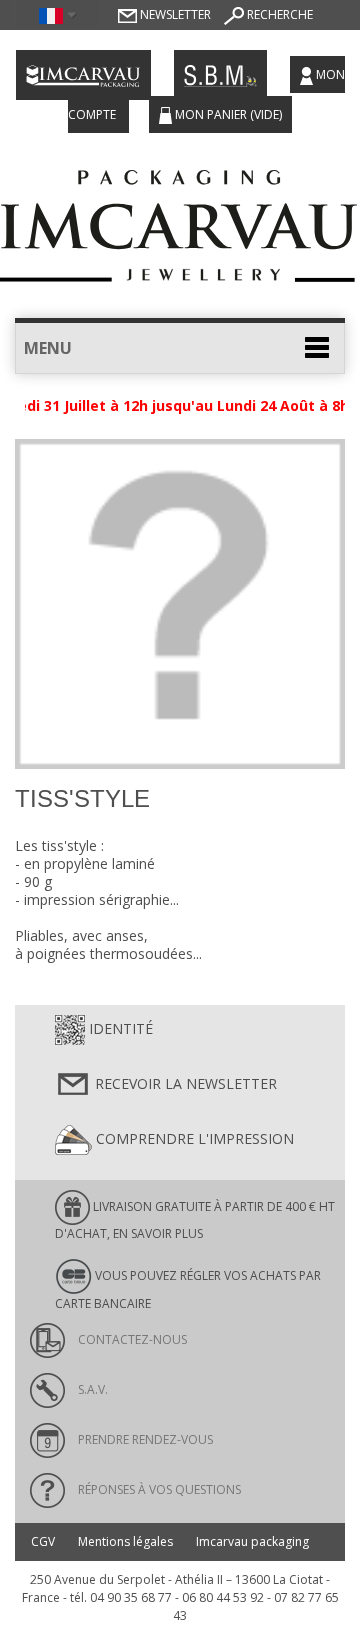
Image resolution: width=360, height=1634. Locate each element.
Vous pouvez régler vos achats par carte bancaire (188, 1289)
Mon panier (227, 114)
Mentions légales (125, 1541)
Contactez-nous (131, 1339)
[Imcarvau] (180, 220)
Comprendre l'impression (193, 1138)
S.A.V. (91, 1389)
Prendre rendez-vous (144, 1439)
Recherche (278, 14)
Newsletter (174, 14)
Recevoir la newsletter (184, 1083)
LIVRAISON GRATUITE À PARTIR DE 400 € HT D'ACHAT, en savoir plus (195, 1220)
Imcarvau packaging (252, 1541)
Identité (119, 1028)
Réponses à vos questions (158, 1489)
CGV (43, 1541)
